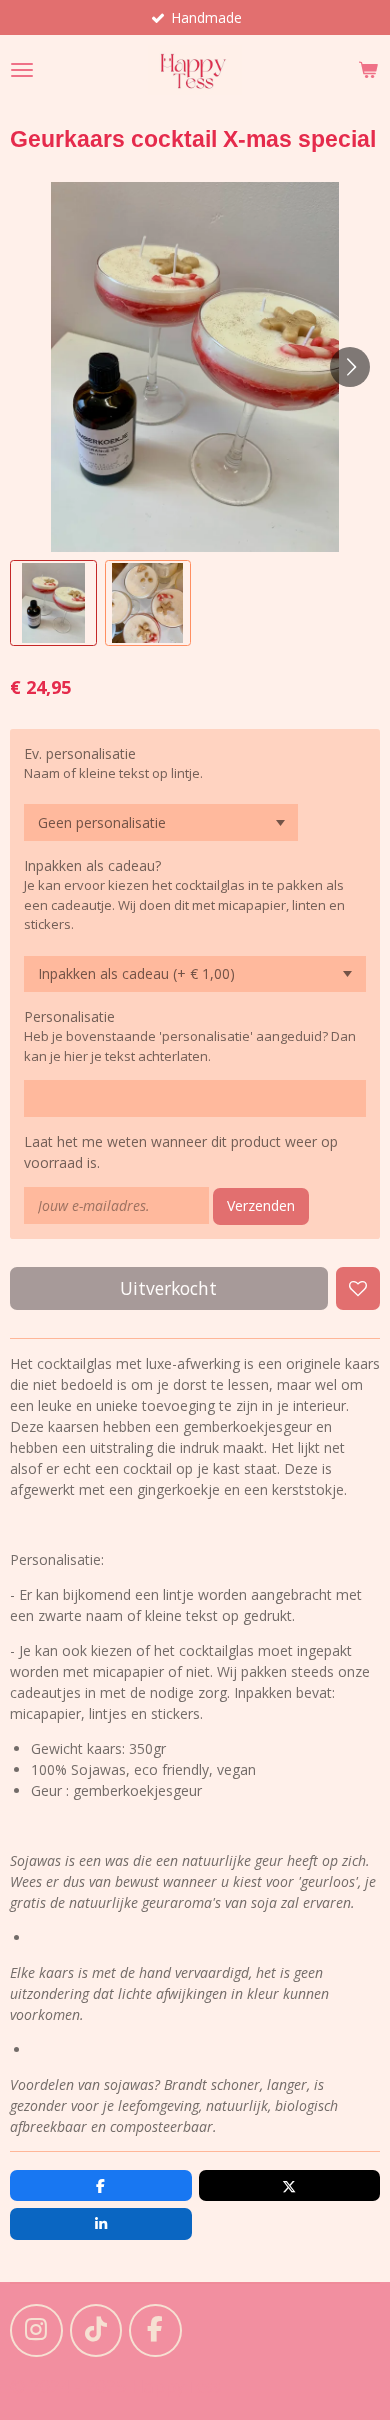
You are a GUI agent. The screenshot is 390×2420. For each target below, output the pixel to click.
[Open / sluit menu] (22, 70)
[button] (53, 603)
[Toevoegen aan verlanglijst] (358, 1289)
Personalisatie (69, 1016)
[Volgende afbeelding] (350, 367)
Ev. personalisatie (80, 753)
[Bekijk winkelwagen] (368, 70)
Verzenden (261, 1205)
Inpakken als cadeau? (92, 865)
